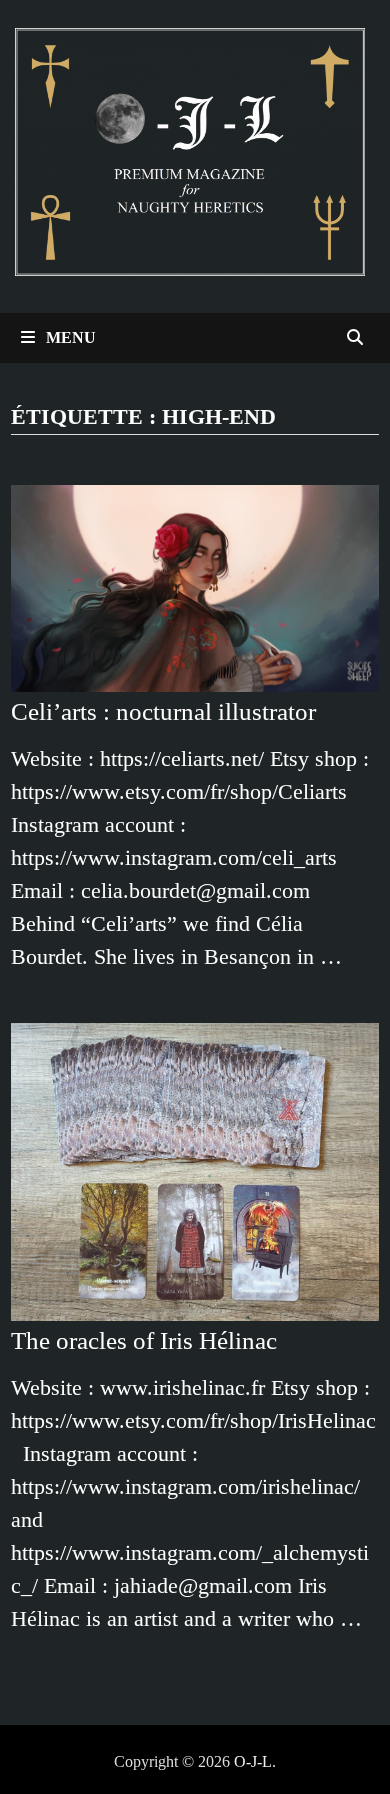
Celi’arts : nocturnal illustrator (163, 711)
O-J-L (253, 1761)
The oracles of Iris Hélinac (147, 1340)
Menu (69, 337)
